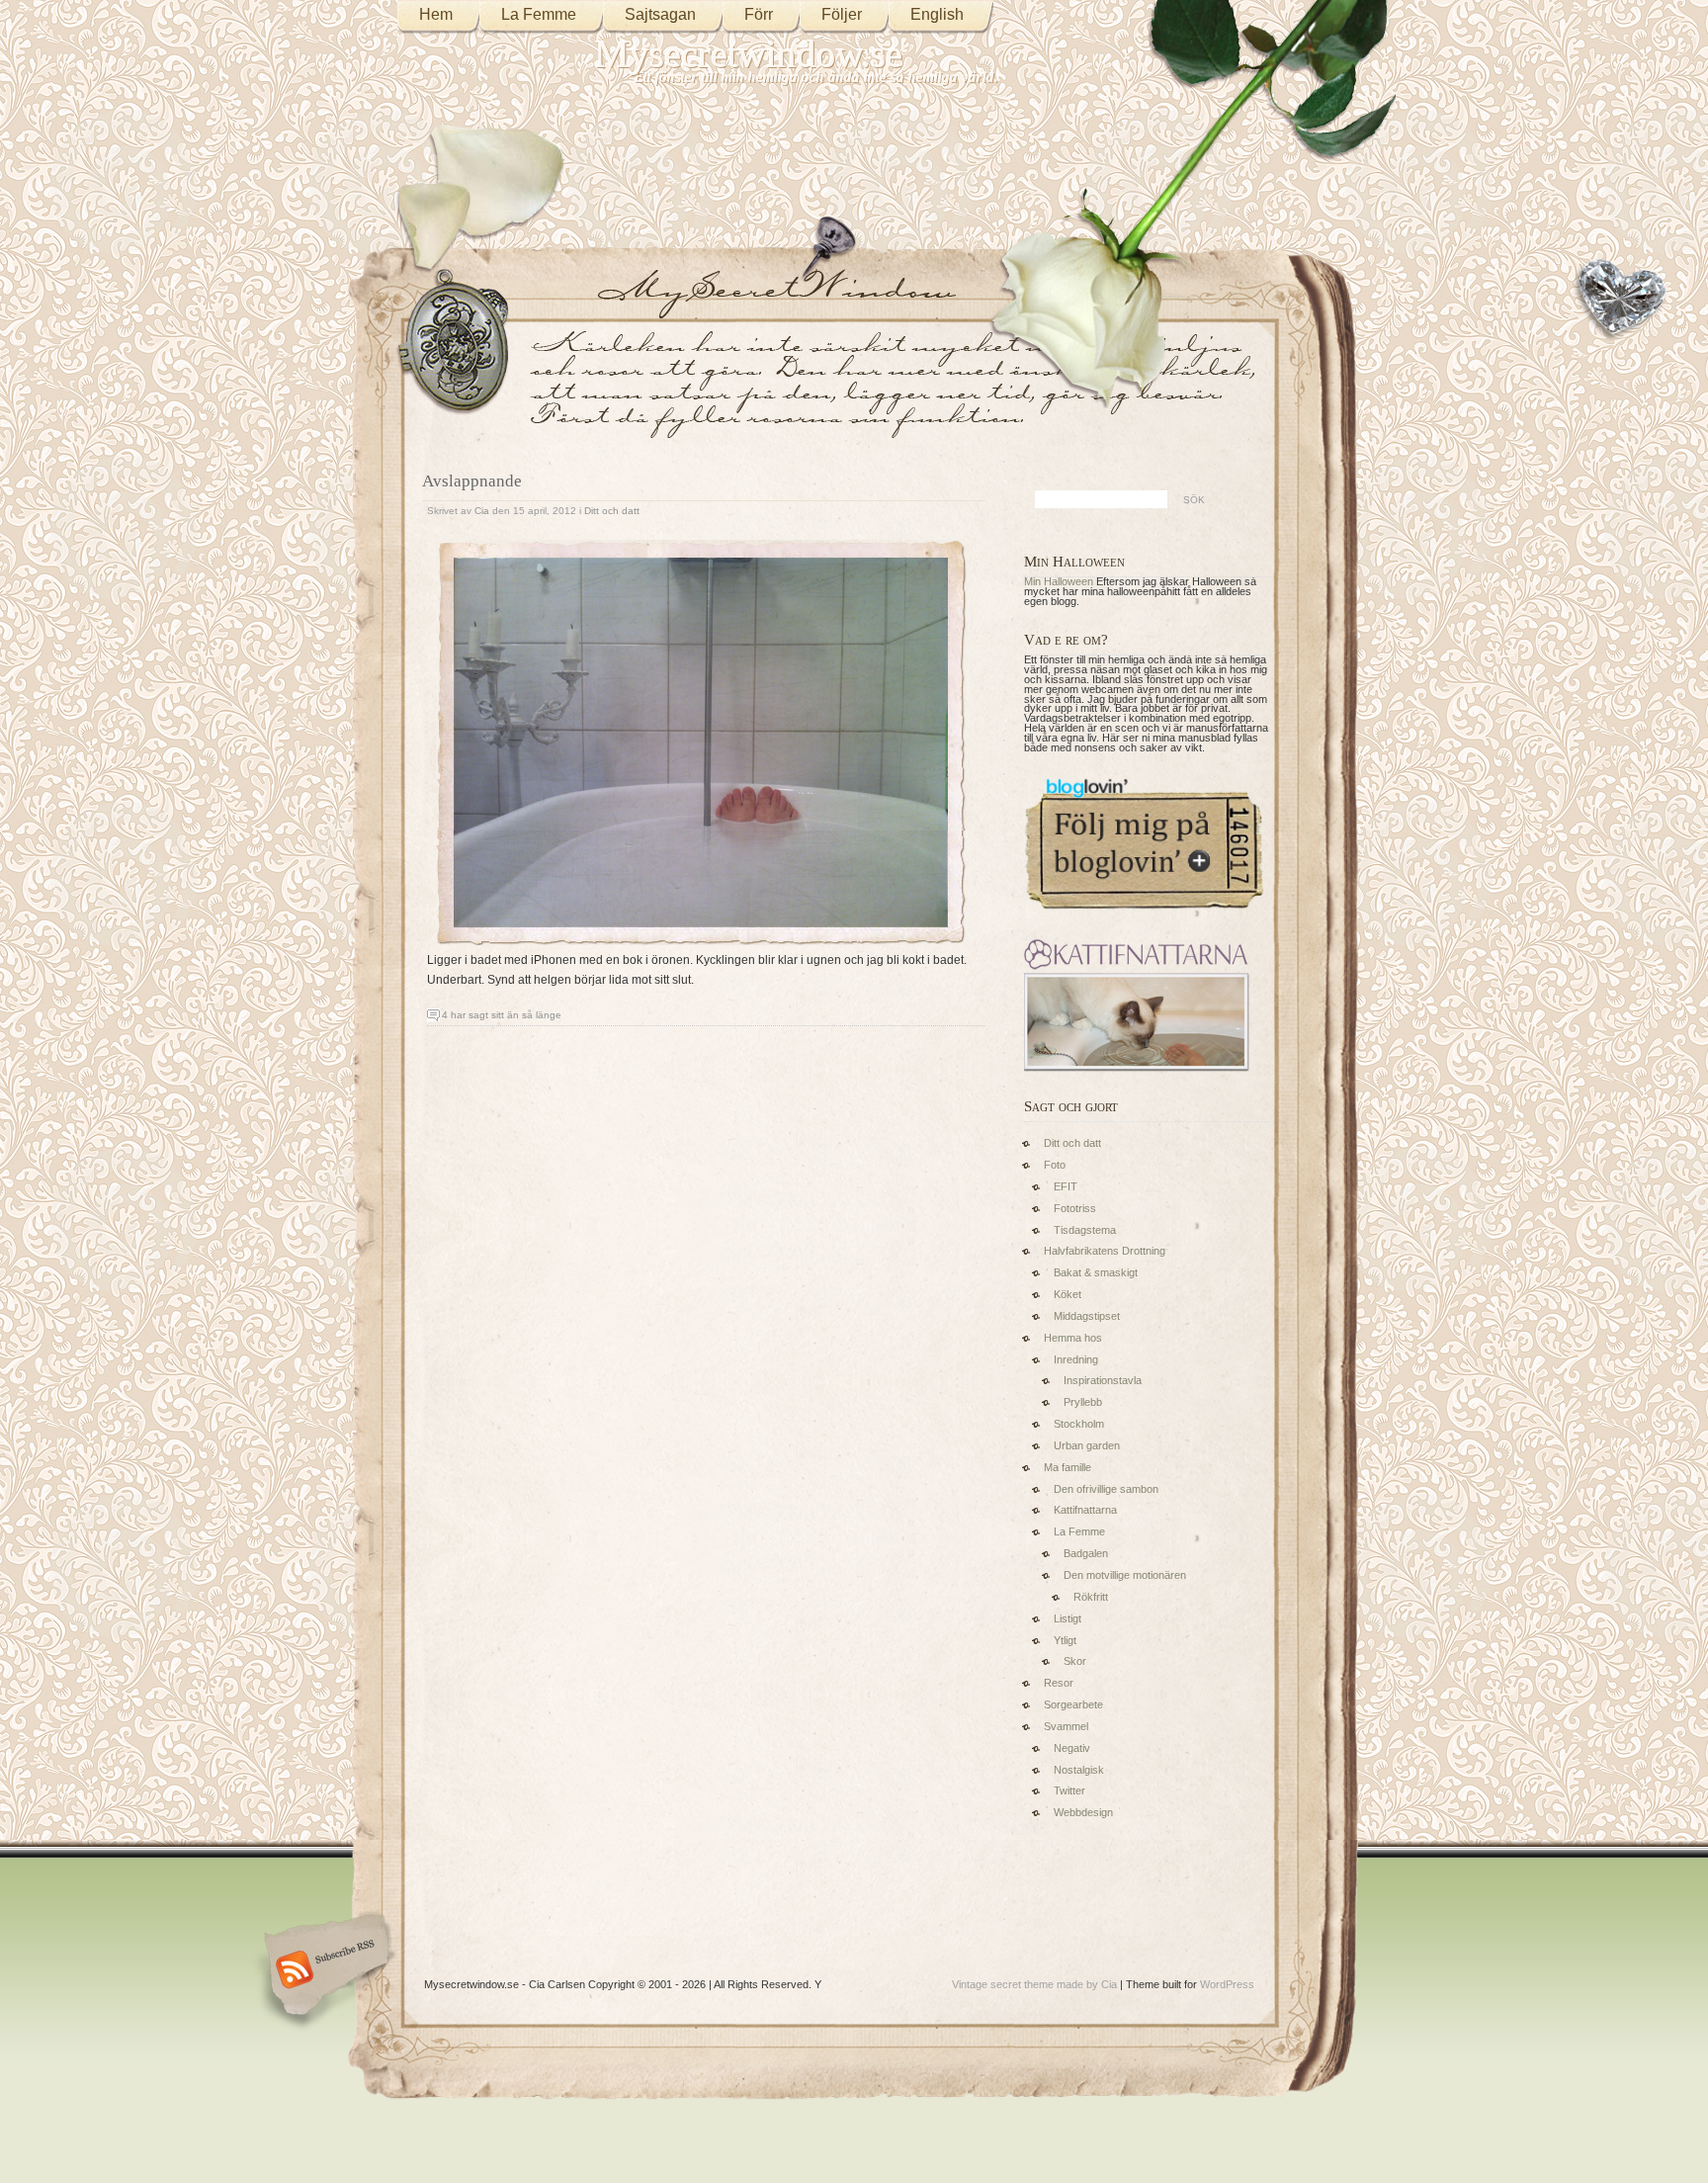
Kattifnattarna (1085, 1510)
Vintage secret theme (1003, 1984)
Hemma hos (1073, 1338)
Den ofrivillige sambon (1106, 1489)
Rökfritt (1091, 1597)
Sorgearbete (1073, 1704)
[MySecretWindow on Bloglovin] (1144, 914)
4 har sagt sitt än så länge (502, 1015)
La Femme (539, 14)
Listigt (1067, 1618)
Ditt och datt (612, 511)
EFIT (1066, 1186)
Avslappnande (472, 481)
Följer (842, 14)
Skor (1075, 1661)
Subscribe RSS (324, 1971)
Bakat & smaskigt (1096, 1272)
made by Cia (1087, 1984)
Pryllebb (1083, 1402)
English (937, 14)
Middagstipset (1087, 1316)
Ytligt (1065, 1640)
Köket (1067, 1294)
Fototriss (1075, 1208)
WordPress (1227, 1984)
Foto (1055, 1165)
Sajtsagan (660, 14)
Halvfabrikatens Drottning (1105, 1251)
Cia (482, 511)
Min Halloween (1059, 581)
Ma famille (1067, 1467)
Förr (759, 14)
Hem (436, 14)
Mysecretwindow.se (749, 54)
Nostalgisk (1079, 1770)
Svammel (1066, 1726)
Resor (1059, 1683)
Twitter (1069, 1790)
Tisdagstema (1085, 1230)
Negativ (1072, 1748)
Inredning (1076, 1359)
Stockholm (1079, 1424)
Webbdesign (1083, 1812)
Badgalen (1086, 1553)
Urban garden (1087, 1445)
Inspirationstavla (1103, 1380)
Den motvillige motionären (1125, 1575)
